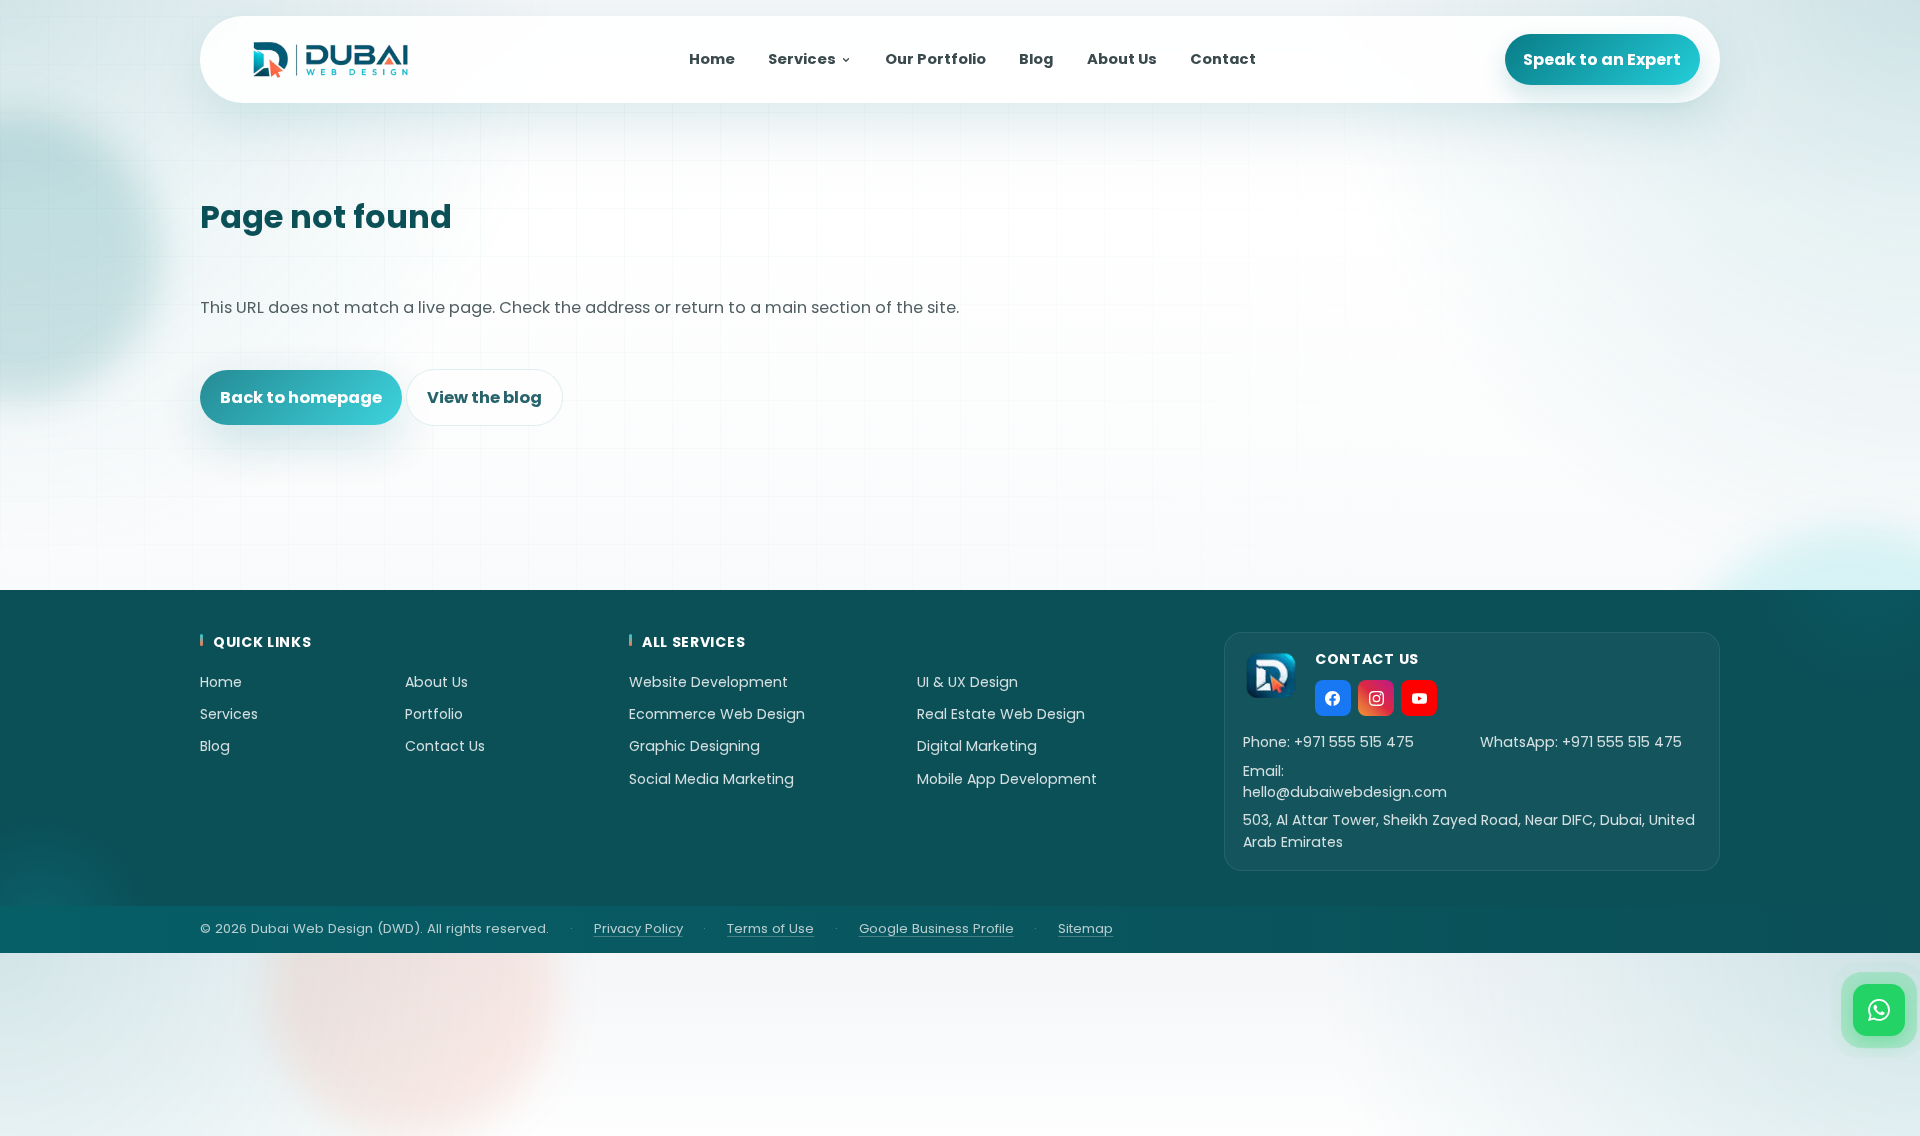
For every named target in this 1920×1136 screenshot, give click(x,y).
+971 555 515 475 (1354, 742)
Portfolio (434, 714)
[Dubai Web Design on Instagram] (1376, 698)
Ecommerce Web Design (717, 714)
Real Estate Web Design (1001, 714)
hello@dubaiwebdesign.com (1345, 792)
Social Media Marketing (711, 779)
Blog (1036, 59)
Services (802, 59)
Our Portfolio (935, 59)
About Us (1122, 59)
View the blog (484, 397)
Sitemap (1085, 928)
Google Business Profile (936, 928)
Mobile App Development (1007, 779)
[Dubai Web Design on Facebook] (1333, 698)
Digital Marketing (977, 746)
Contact (1223, 59)
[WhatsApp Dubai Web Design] (1879, 1010)
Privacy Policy (638, 928)
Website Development (708, 682)
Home (712, 59)
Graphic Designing (694, 746)
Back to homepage (301, 397)
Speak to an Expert (1602, 59)
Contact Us (445, 746)
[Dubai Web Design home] (330, 60)
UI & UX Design (967, 682)
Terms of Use (770, 928)
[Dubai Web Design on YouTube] (1419, 698)
